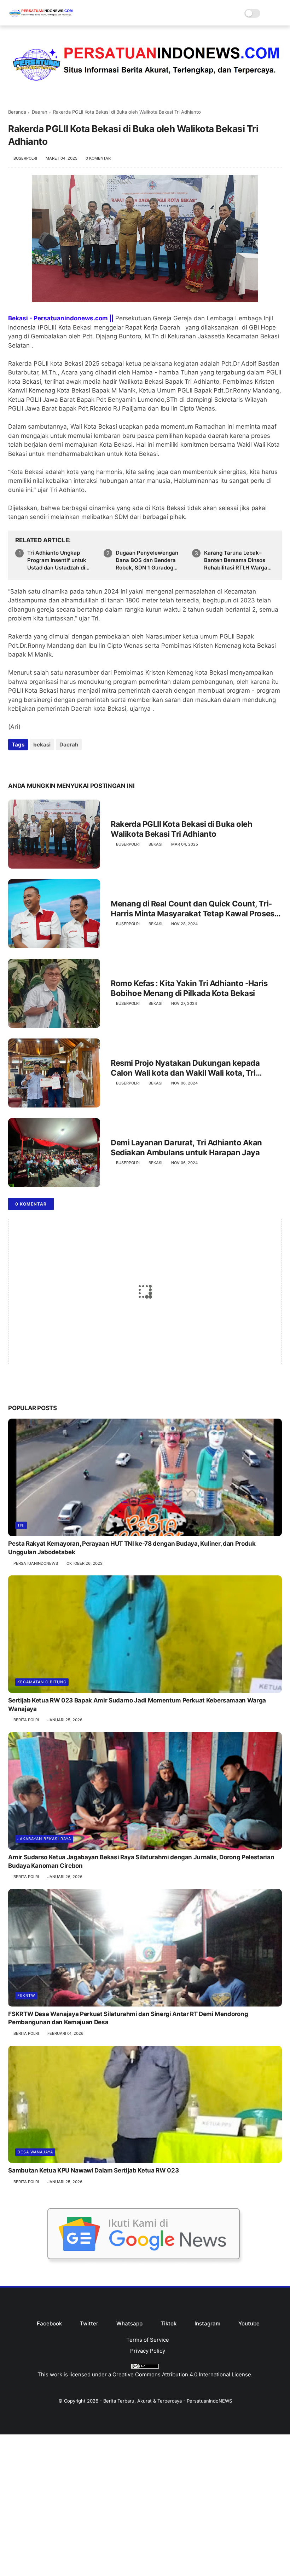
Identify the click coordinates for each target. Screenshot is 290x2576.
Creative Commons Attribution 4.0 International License (182, 2374)
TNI (21, 1525)
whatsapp (129, 2323)
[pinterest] (57, 764)
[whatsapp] (43, 764)
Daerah (40, 112)
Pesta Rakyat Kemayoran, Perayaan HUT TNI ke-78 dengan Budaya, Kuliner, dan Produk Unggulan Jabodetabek (132, 1548)
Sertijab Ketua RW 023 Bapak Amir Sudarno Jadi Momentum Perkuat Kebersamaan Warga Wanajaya (137, 1705)
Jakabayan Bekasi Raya (44, 1839)
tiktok (169, 2323)
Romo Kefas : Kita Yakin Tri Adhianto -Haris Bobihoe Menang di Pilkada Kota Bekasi (189, 988)
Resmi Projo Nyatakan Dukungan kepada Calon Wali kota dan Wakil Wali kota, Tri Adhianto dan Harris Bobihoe (185, 1068)
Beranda (17, 112)
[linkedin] (71, 764)
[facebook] (14, 764)
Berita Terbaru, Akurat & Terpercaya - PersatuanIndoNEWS (168, 2401)
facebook (49, 2323)
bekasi (42, 745)
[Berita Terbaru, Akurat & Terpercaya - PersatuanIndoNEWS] (41, 18)
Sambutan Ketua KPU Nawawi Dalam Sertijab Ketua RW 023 (93, 2170)
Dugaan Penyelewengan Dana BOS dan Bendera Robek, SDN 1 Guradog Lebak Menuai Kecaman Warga (147, 560)
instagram (207, 2323)
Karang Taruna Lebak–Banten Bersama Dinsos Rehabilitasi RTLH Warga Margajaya (236, 560)
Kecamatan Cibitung (42, 1682)
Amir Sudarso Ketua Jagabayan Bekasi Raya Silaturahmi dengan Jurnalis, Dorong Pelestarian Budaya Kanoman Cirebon (141, 1861)
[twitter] (28, 764)
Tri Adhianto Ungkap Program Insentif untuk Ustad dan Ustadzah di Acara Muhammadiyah (57, 560)
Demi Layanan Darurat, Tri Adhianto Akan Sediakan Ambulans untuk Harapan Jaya (186, 1148)
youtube (249, 2323)
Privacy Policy (148, 2351)
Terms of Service (148, 2340)
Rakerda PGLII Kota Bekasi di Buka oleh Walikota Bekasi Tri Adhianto (181, 829)
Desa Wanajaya (35, 2152)
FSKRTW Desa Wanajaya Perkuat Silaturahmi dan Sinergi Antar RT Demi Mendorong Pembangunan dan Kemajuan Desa (128, 2018)
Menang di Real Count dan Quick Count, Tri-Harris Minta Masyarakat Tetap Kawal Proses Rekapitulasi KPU (193, 909)
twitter (89, 2323)
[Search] (268, 13)
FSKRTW (26, 1996)
